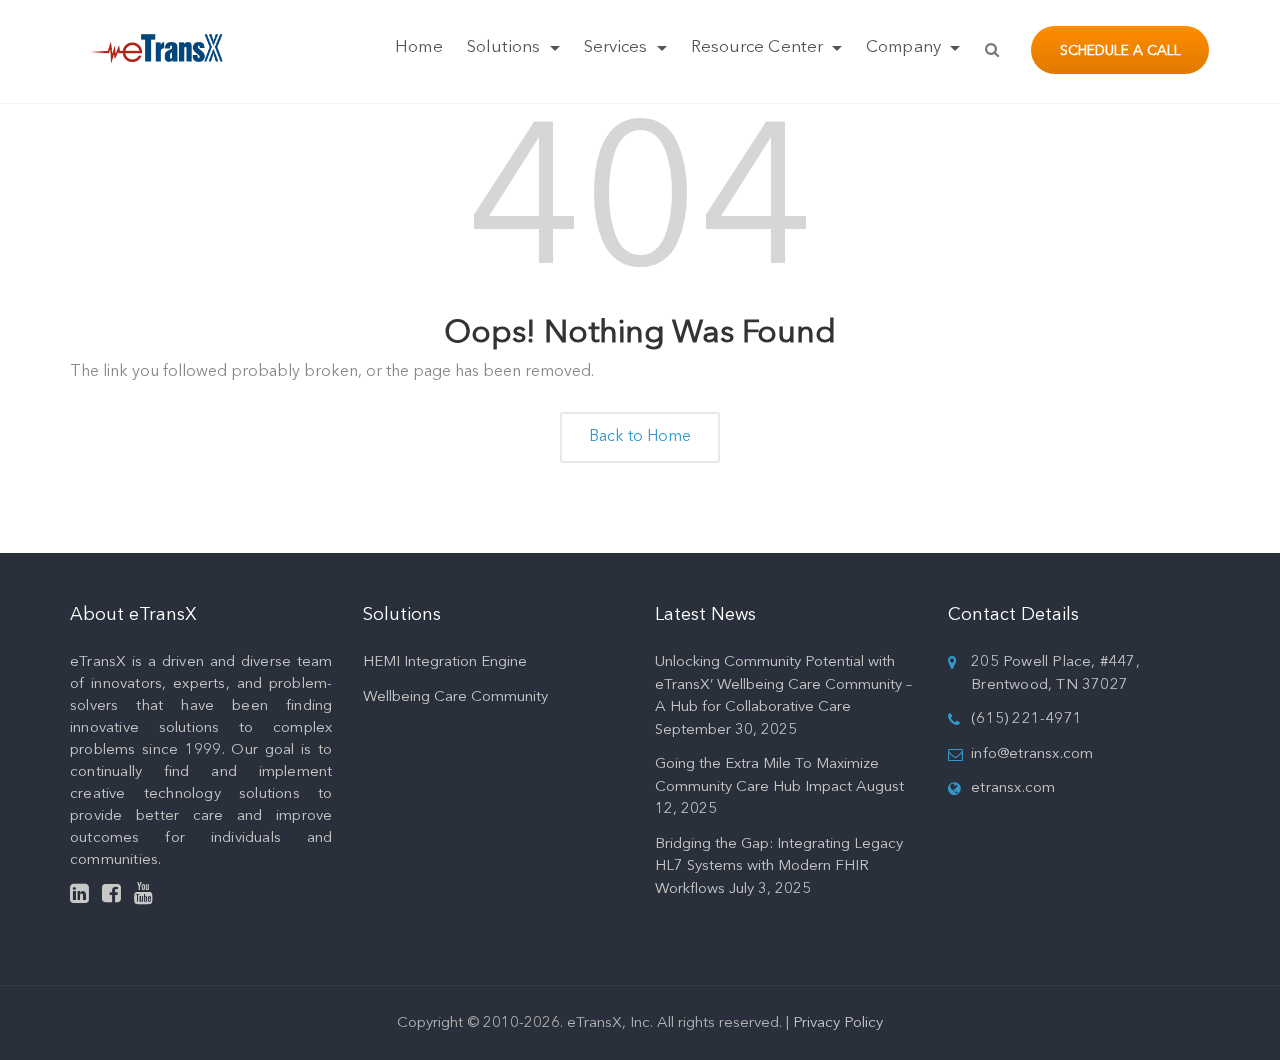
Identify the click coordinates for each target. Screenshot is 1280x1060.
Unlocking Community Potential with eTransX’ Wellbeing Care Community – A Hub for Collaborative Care (783, 685)
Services (618, 47)
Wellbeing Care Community (455, 697)
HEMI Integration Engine (445, 662)
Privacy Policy (838, 1023)
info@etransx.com (1032, 754)
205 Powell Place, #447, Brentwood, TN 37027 (1055, 674)
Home (418, 47)
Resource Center (759, 47)
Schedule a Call (1120, 51)
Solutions (506, 47)
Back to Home (640, 437)
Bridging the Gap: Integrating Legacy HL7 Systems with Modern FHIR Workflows (779, 867)
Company (905, 47)
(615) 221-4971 (1026, 719)
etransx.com (1013, 788)
